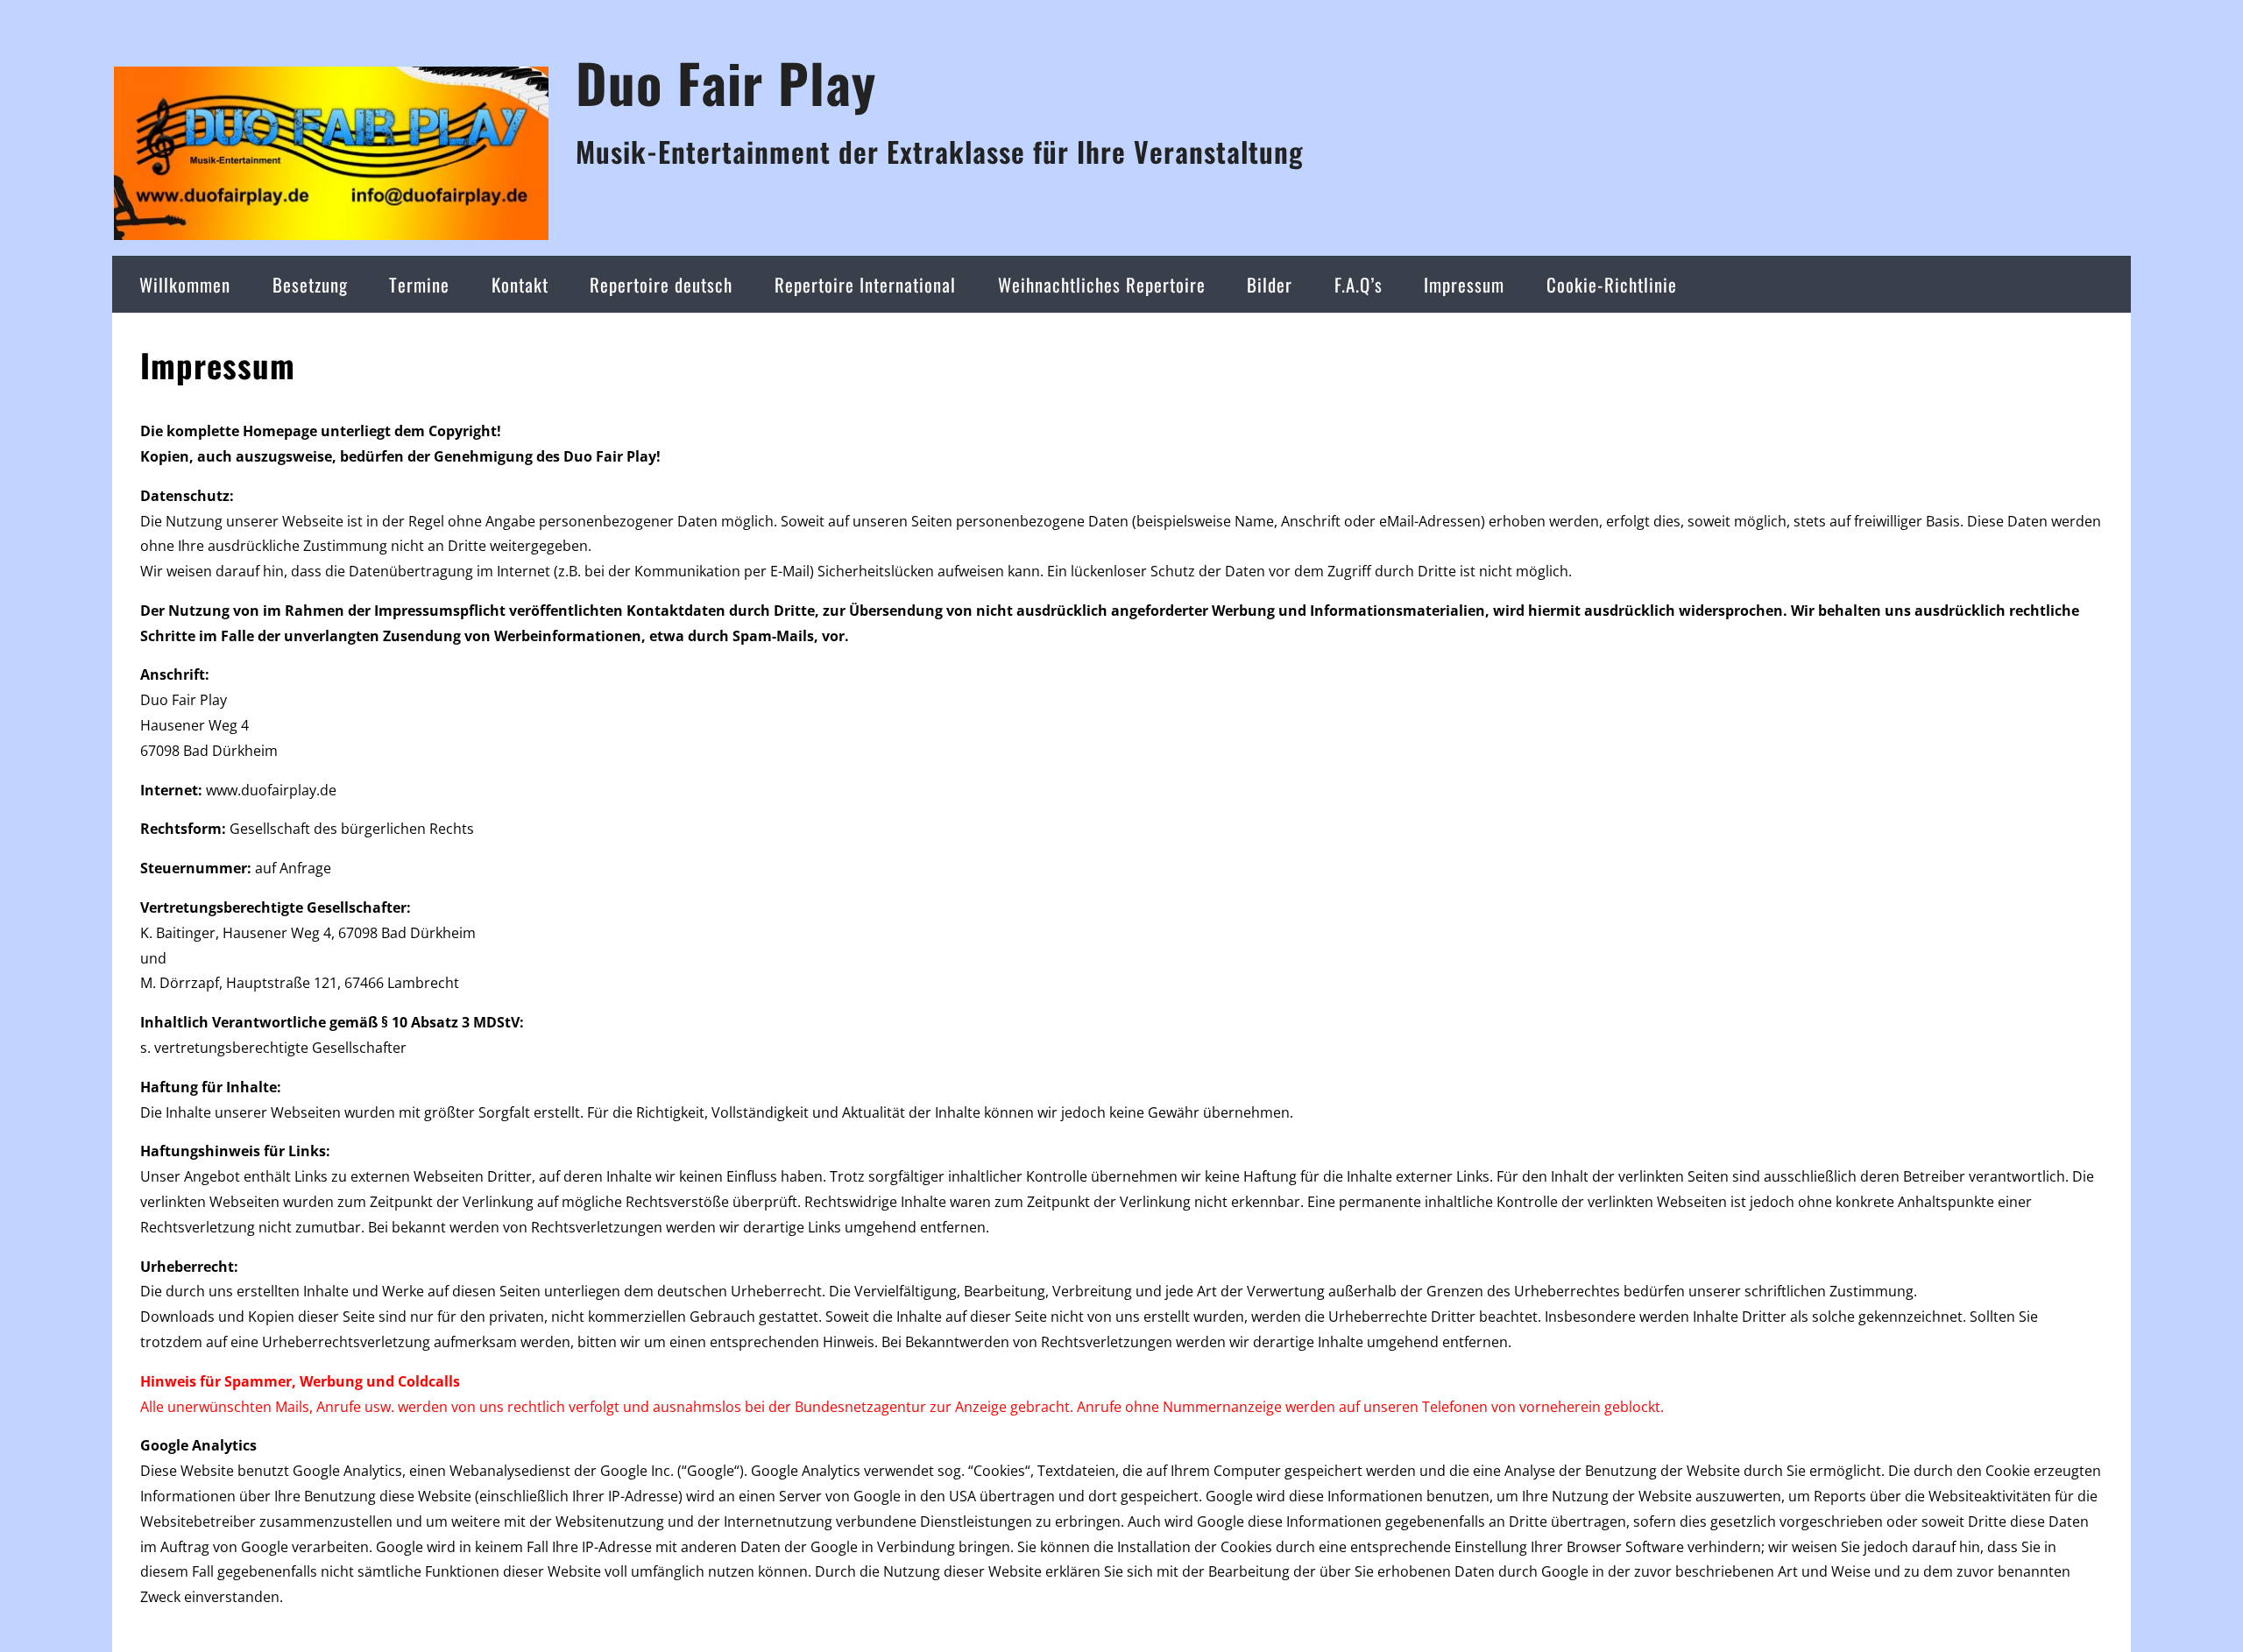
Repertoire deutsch (661, 284)
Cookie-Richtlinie (1612, 284)
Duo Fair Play (726, 82)
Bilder (1270, 284)
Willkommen (185, 284)
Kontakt (520, 284)
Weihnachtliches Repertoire (1102, 284)
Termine (419, 284)
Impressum (1464, 284)
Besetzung (310, 284)
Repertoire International (865, 284)
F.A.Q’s (1359, 284)
